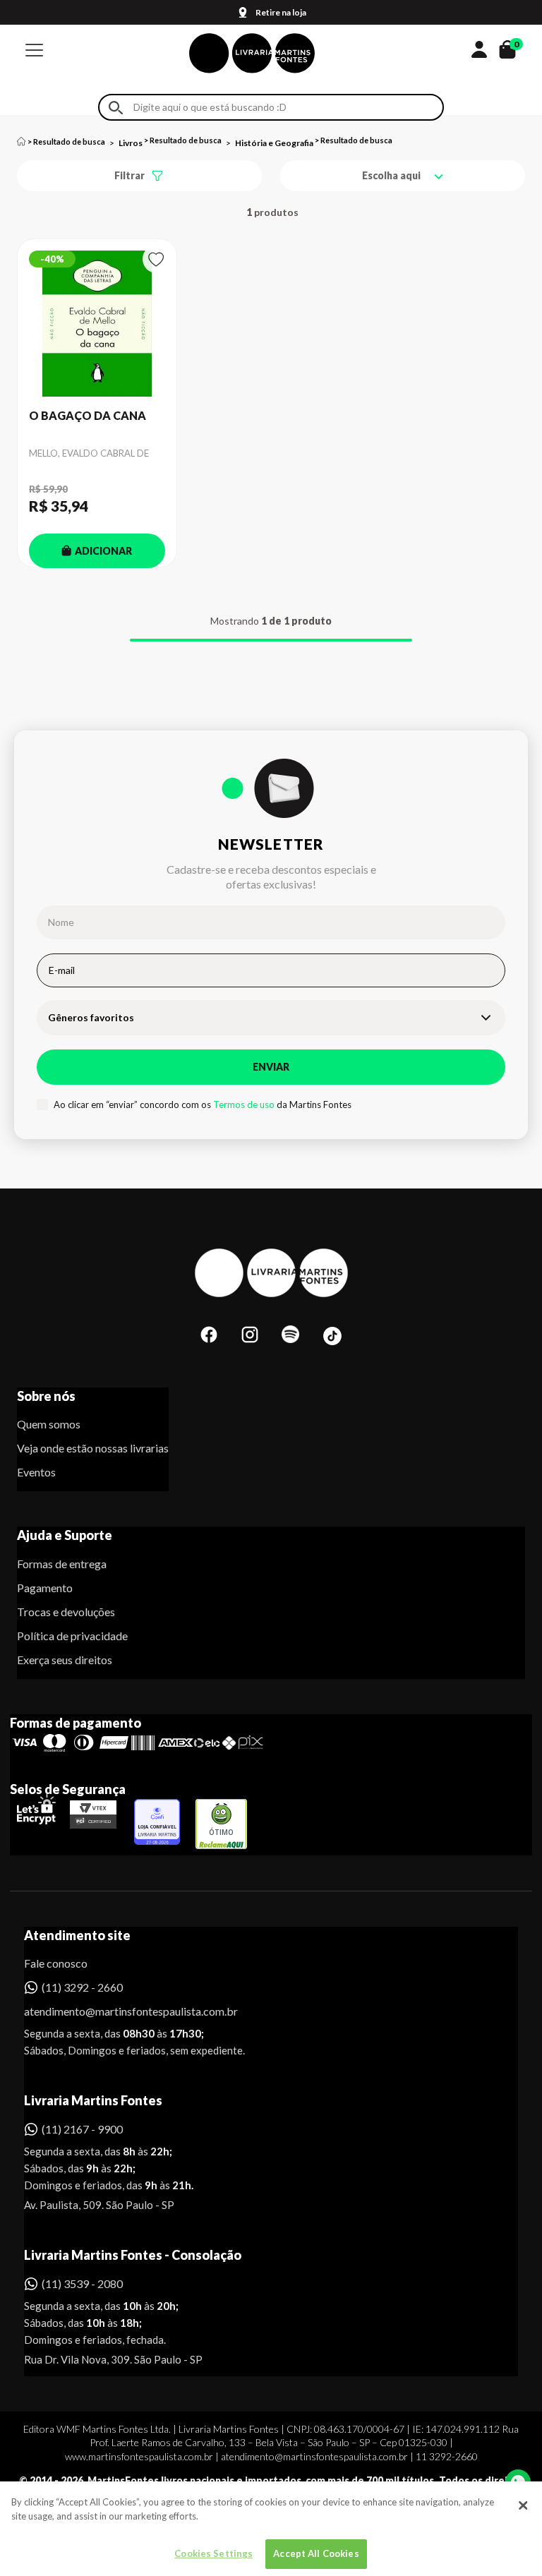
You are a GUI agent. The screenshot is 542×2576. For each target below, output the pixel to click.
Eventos (36, 1472)
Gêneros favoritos (91, 1017)
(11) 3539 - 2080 (82, 2283)
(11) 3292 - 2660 (82, 1987)
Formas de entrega (62, 1564)
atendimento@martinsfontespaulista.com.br (118, 2011)
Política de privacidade (72, 1636)
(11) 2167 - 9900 (82, 2129)
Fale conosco (56, 1963)
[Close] (523, 2505)
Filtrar (130, 175)
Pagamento (45, 1588)
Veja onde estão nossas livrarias (93, 1448)
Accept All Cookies (316, 2553)
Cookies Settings (213, 2553)
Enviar (271, 1067)
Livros (131, 143)
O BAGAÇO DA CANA (88, 415)
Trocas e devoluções (66, 1612)
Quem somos (49, 1424)
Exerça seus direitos (65, 1660)
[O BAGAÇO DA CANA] (97, 324)
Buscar (116, 108)
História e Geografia (274, 143)
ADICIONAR (103, 551)
